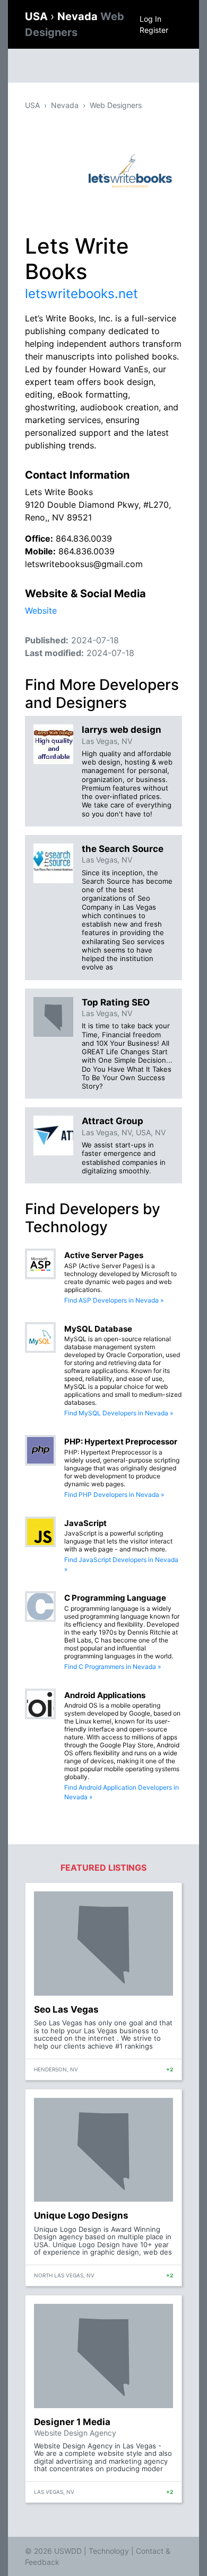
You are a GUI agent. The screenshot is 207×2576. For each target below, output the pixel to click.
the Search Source (123, 849)
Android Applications (105, 1695)
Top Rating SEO (116, 1002)
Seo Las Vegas (66, 2009)
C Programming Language (115, 1598)
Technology (109, 2551)
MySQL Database (98, 1329)
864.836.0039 (84, 538)
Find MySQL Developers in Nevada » (119, 1413)
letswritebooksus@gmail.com (84, 564)
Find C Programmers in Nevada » (113, 1667)
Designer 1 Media (72, 2422)
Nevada (65, 105)
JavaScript (85, 1523)
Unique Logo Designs (81, 2215)
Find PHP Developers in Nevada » (114, 1495)
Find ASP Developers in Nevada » (114, 1300)
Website (41, 611)
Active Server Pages (104, 1255)
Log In (150, 19)
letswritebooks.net (81, 294)
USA (38, 16)
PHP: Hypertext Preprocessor (121, 1442)
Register (154, 30)
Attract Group (113, 1121)
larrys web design (122, 730)
